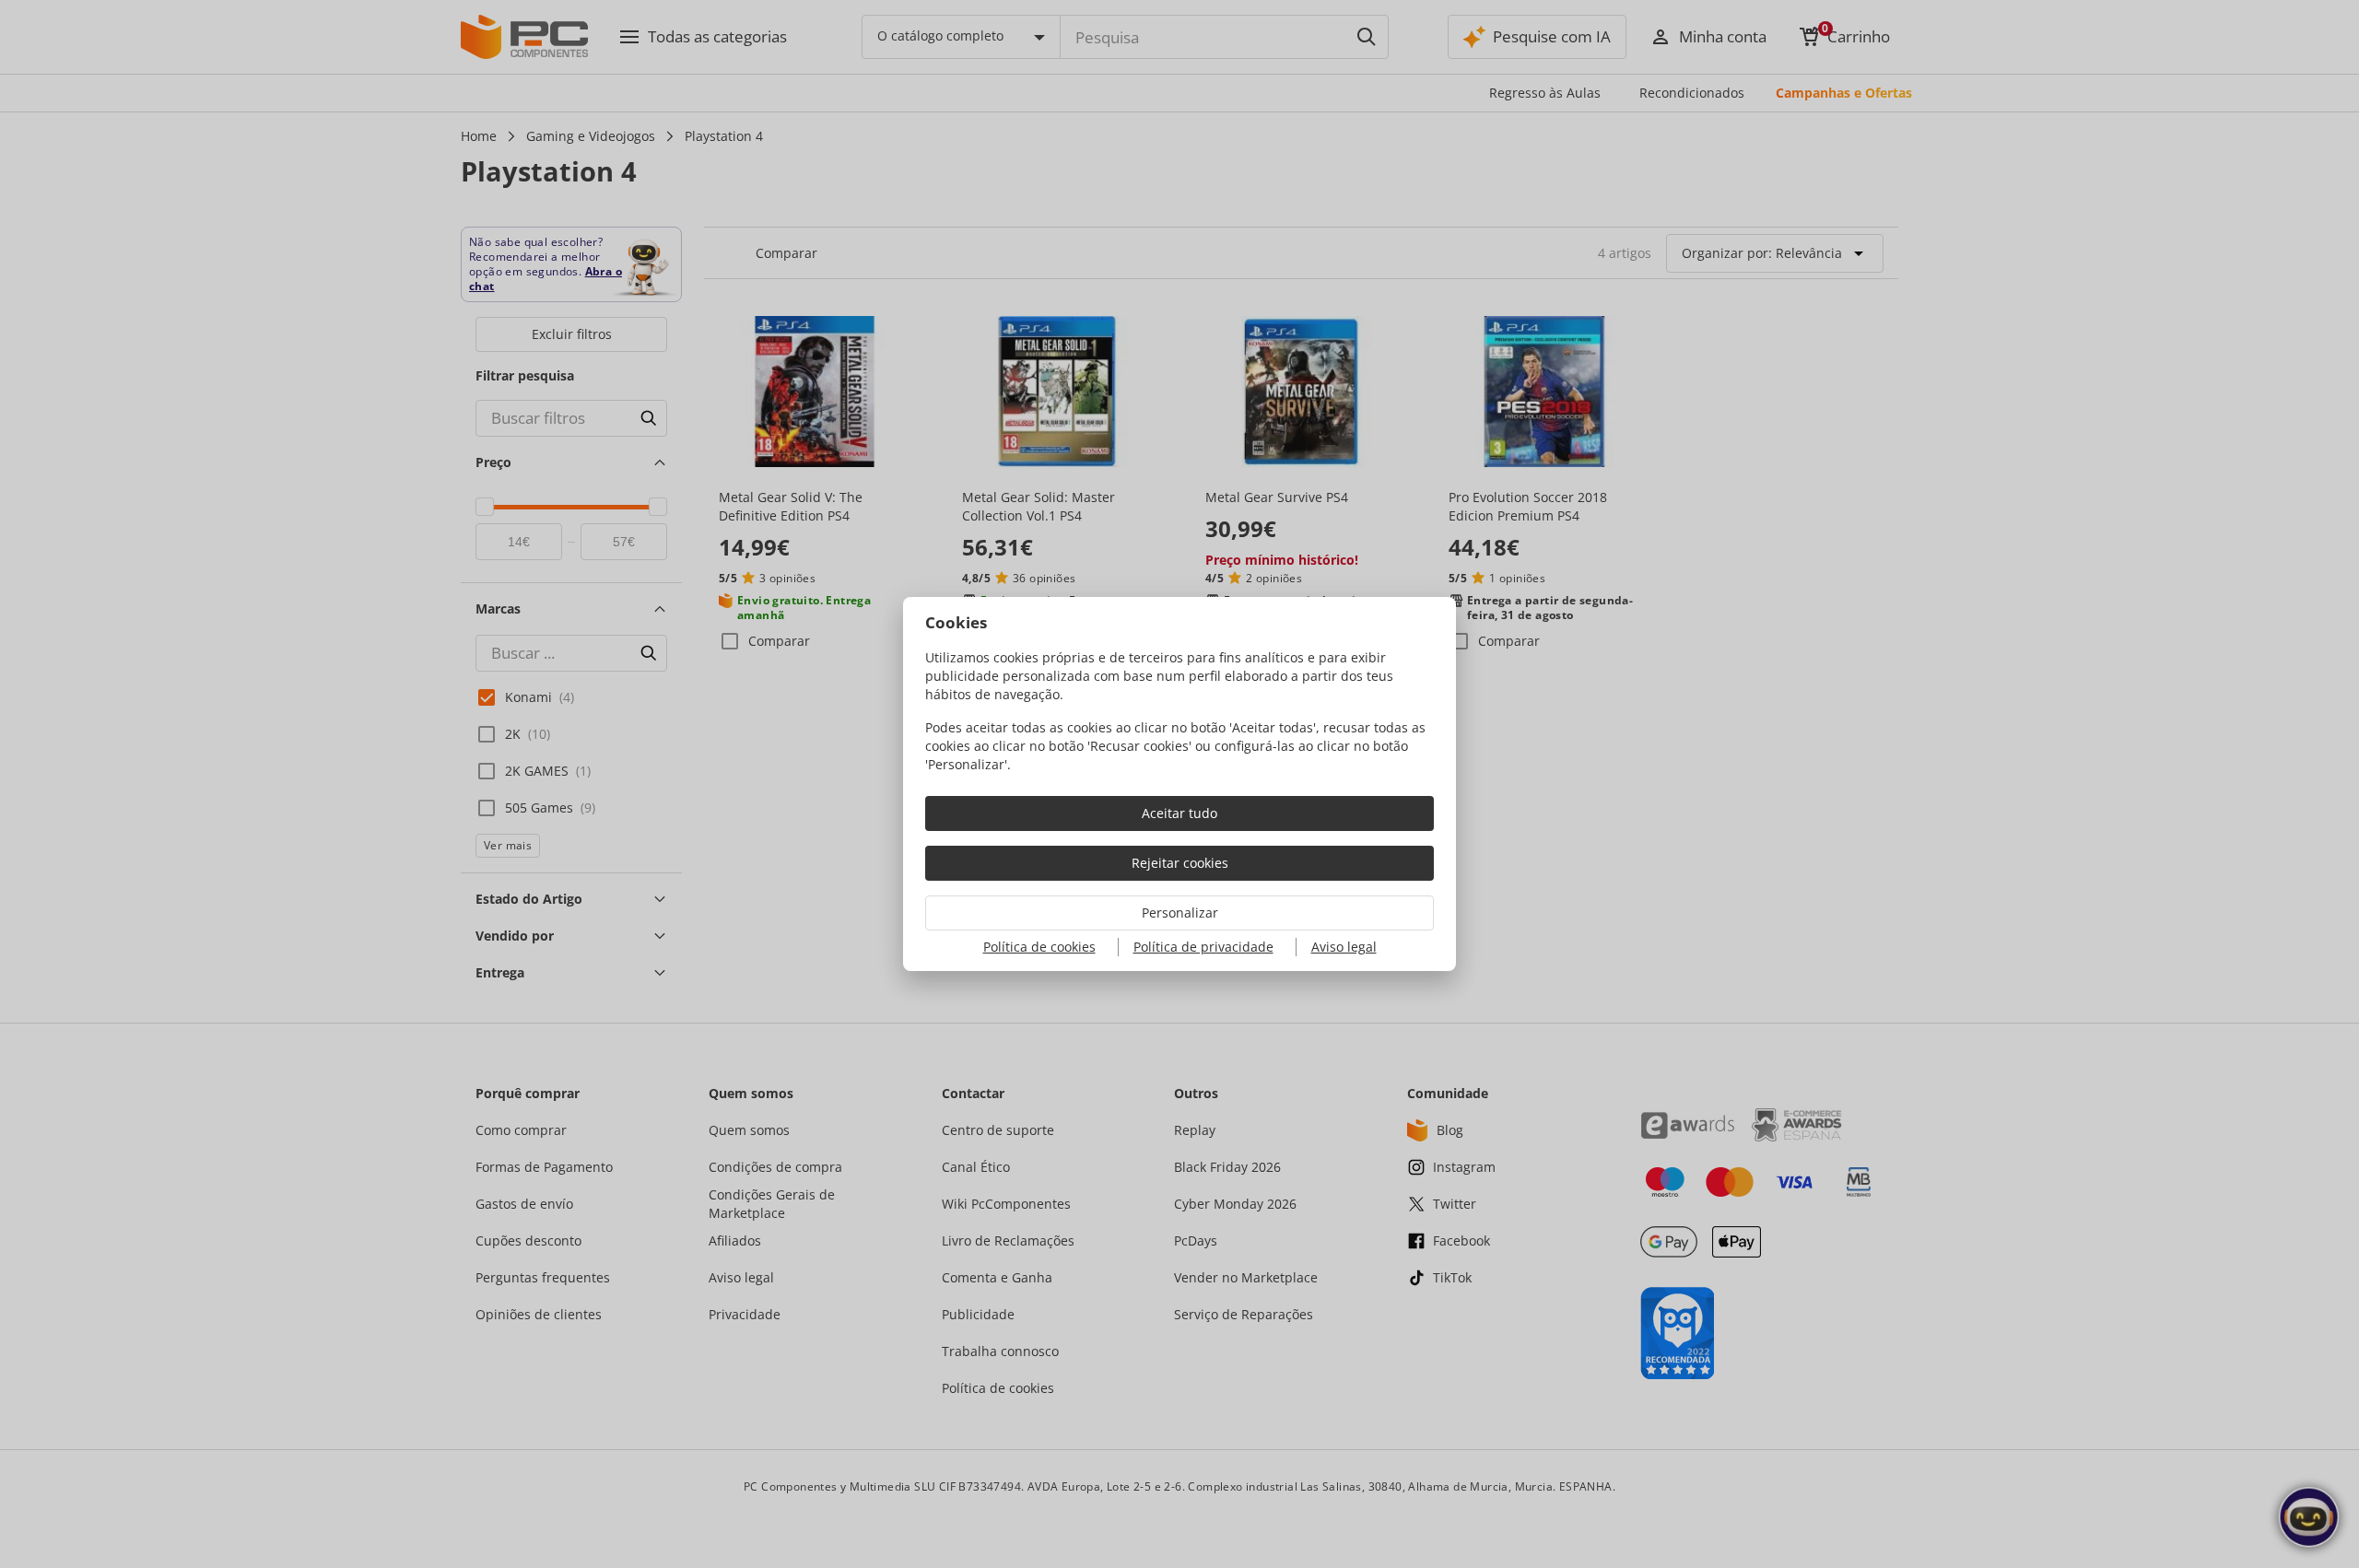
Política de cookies (1039, 947)
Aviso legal (1344, 947)
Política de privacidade (1203, 947)
